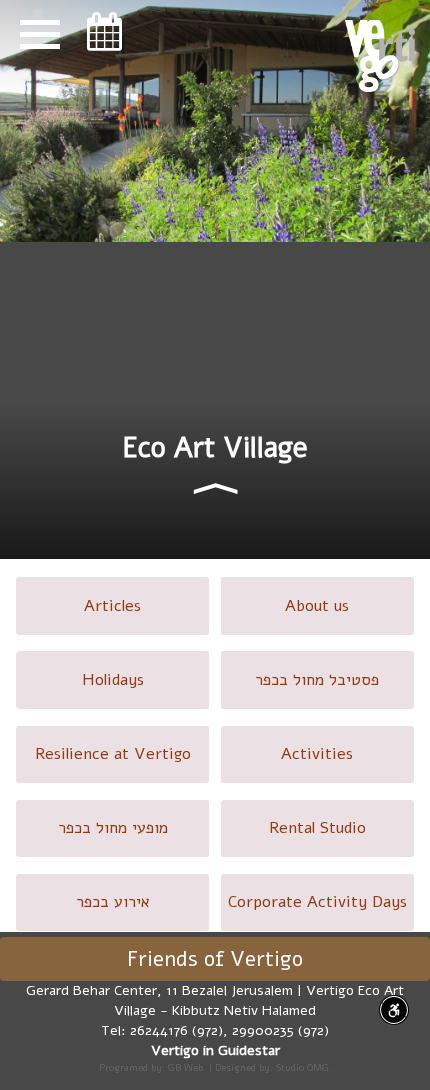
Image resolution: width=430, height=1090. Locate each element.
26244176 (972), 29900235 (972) (229, 1030)
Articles (112, 606)
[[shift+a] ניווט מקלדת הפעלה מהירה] (394, 1010)
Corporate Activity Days (317, 902)
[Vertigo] (380, 56)
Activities (317, 754)
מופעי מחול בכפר (113, 828)
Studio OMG (302, 1067)
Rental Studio (317, 828)
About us (317, 606)
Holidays (113, 680)
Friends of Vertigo (215, 959)
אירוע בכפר (113, 902)
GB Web (185, 1067)
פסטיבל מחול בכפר (317, 680)
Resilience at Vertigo (113, 754)
